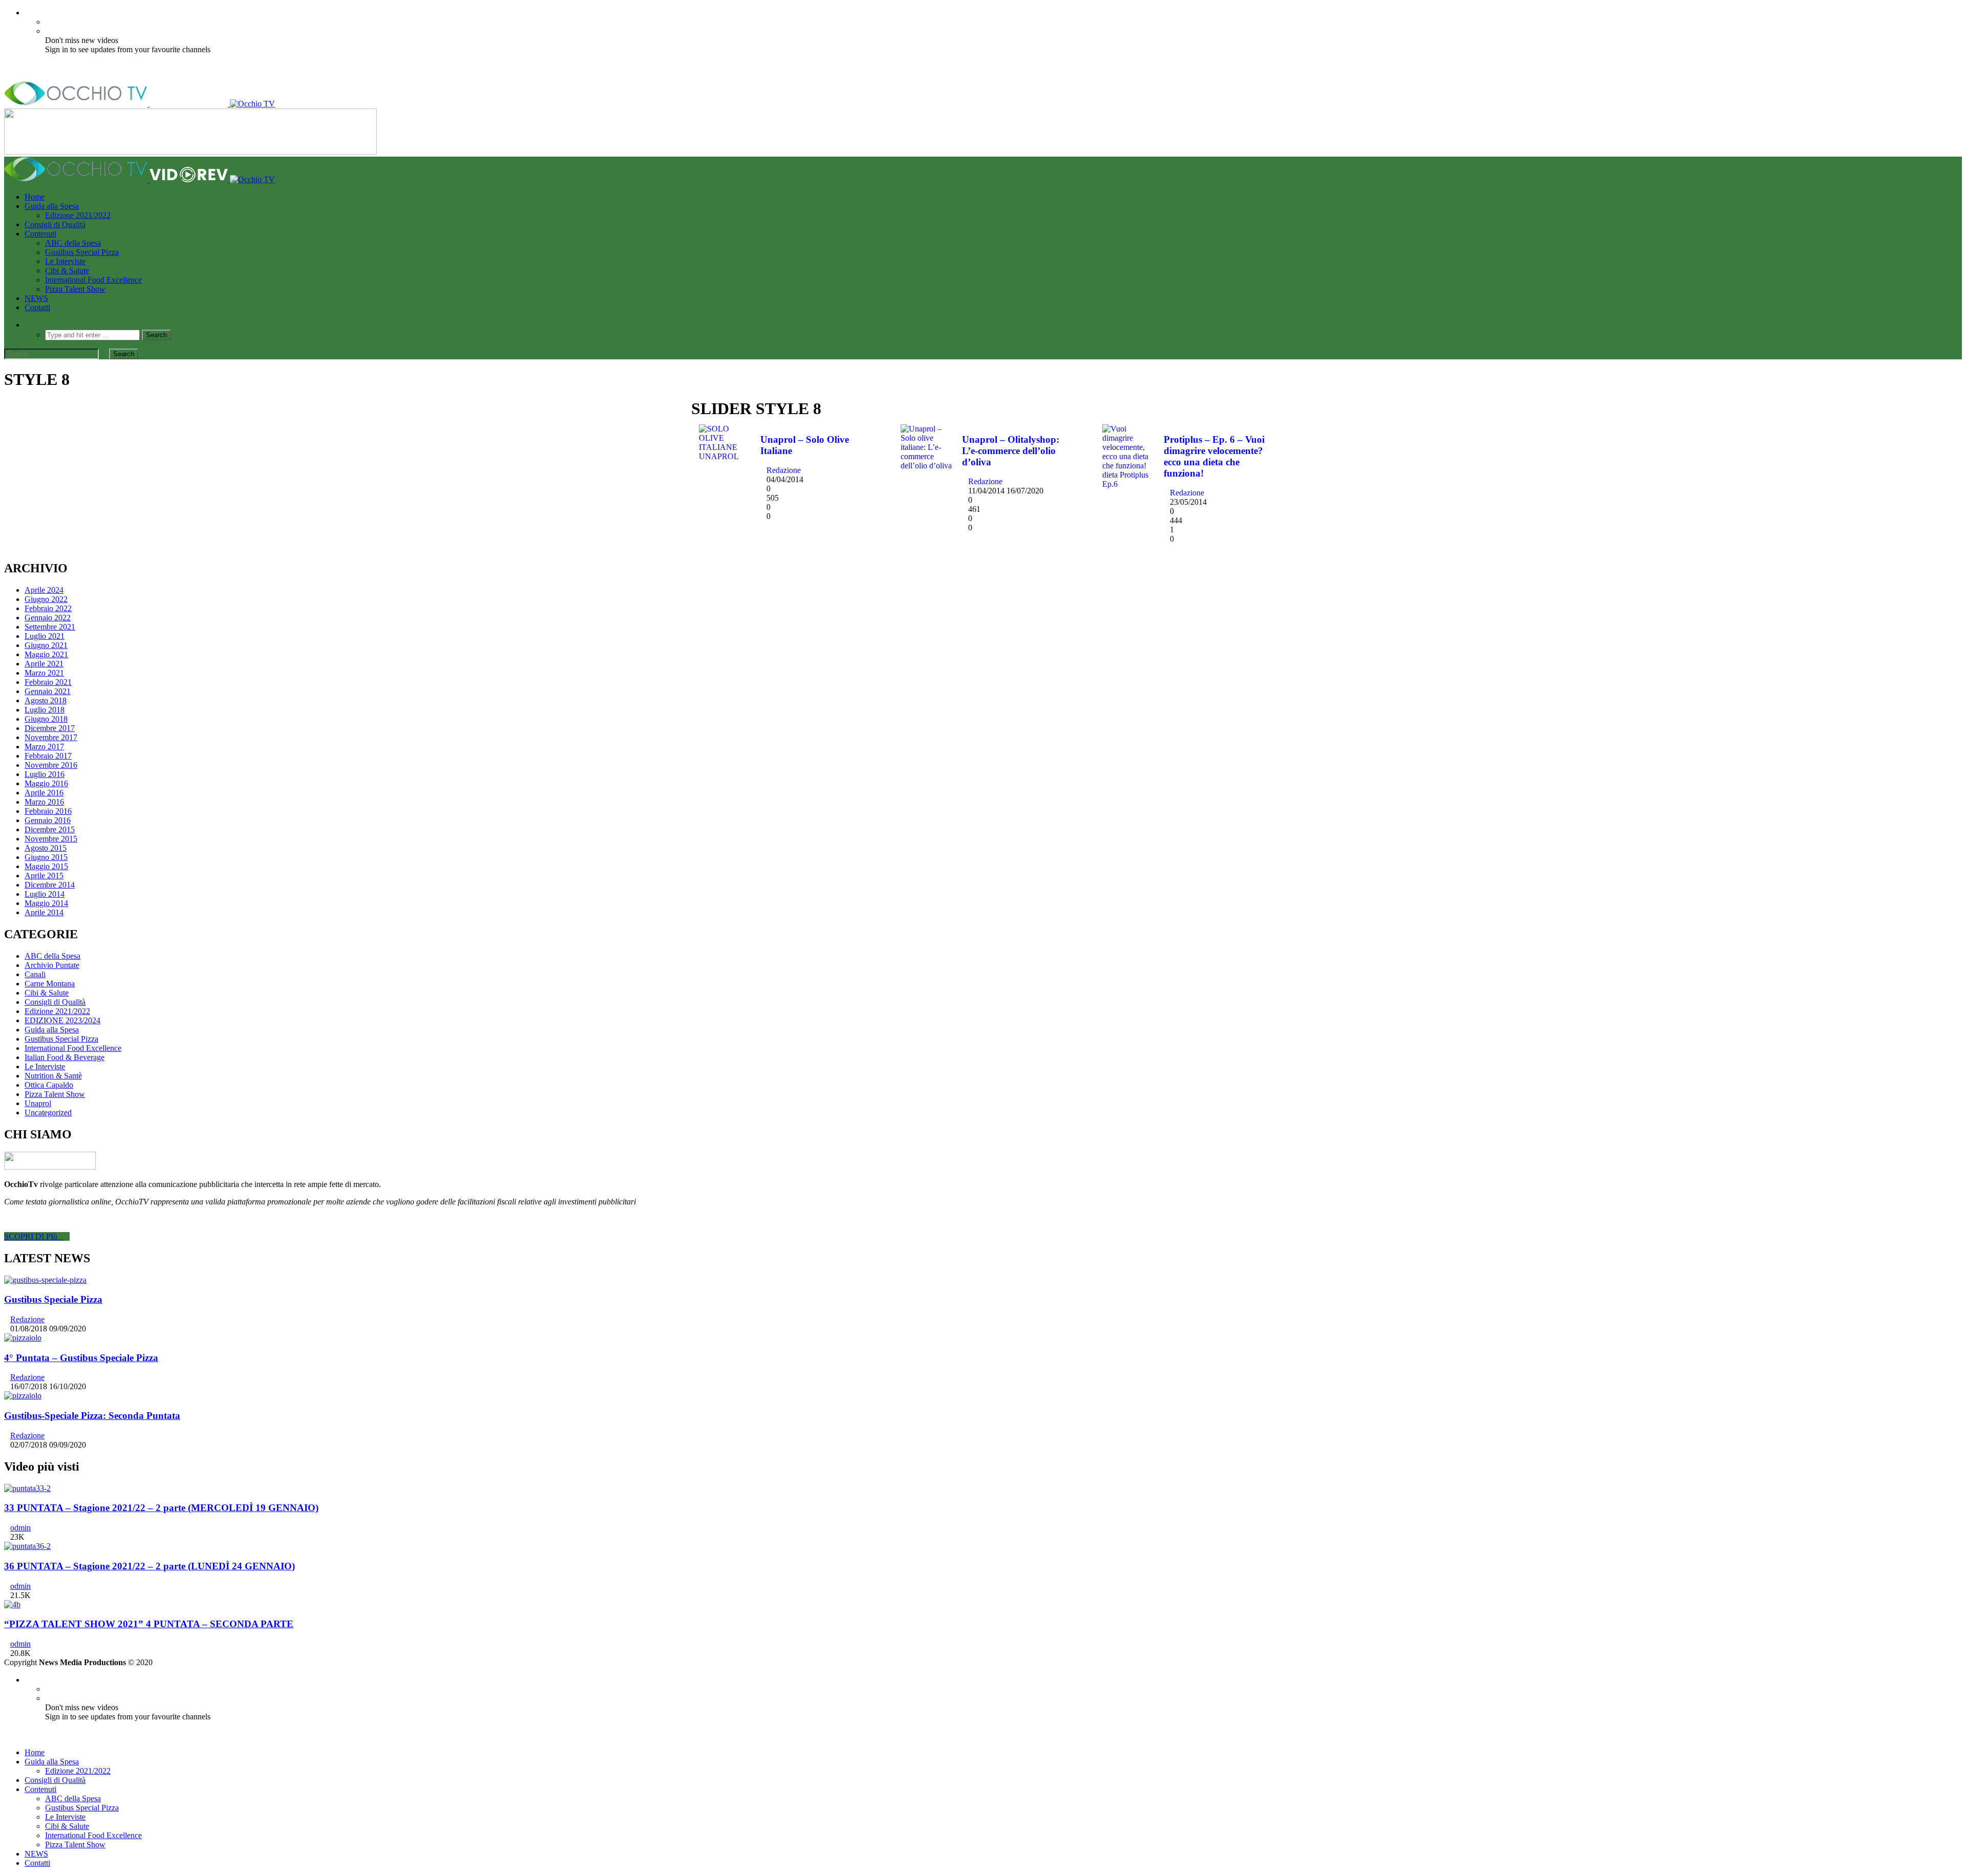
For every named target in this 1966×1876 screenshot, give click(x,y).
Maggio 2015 (46, 866)
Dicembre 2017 (50, 728)
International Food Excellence (93, 280)
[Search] (28, 325)
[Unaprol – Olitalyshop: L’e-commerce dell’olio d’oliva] (926, 466)
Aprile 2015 (44, 876)
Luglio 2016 (45, 774)
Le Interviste (65, 261)
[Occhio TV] (140, 104)
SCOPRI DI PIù (34, 1236)
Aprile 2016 (44, 793)
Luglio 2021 (45, 636)
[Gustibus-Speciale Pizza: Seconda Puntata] (23, 1396)
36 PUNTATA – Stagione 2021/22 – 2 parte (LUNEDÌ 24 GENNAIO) (149, 1566)
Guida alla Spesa (52, 206)
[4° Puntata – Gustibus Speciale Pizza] (23, 1338)
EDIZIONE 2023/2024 (62, 1020)
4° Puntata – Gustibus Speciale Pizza (81, 1358)
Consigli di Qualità (55, 224)
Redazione (784, 470)
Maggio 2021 (46, 654)
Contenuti (40, 234)
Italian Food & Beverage (65, 1057)
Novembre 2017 (51, 737)
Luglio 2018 (45, 710)
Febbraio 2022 (48, 608)
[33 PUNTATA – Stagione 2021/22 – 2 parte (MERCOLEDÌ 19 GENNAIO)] (27, 1488)
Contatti (37, 307)
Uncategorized (48, 1113)
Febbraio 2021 (48, 682)
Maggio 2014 (46, 903)
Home (35, 197)
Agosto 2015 (46, 848)
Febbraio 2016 (48, 811)
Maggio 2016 (46, 783)
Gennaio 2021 (48, 691)
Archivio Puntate (52, 965)
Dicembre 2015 (50, 829)
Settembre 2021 (50, 627)
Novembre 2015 (51, 839)
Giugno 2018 (46, 719)
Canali (35, 974)
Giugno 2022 (46, 599)
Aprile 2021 (44, 664)
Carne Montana (50, 984)
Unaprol (38, 1103)
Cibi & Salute (67, 271)
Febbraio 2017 (48, 756)
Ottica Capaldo (49, 1085)
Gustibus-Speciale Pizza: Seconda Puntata (92, 1416)
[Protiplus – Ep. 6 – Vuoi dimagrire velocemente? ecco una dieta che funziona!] (1128, 484)
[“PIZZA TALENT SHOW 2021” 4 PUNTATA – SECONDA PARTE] (12, 1604)
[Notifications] (28, 13)
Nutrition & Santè (53, 1076)
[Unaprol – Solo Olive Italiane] (724, 456)
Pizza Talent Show (75, 289)
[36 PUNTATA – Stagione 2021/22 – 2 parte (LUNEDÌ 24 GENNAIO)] (27, 1546)
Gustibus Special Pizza (82, 252)
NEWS (36, 298)
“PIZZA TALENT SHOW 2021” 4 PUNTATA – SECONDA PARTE (149, 1624)
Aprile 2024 (44, 590)
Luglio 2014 (45, 894)
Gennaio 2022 (48, 618)
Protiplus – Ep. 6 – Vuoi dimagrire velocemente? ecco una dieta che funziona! (1214, 456)
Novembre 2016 (51, 765)
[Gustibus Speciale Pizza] (45, 1280)
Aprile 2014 (44, 912)
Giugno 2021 (46, 645)
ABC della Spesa (73, 243)
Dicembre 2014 (50, 885)
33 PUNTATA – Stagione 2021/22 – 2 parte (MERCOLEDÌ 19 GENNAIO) (161, 1508)
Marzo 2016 (44, 802)
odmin (20, 1528)
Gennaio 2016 (48, 820)
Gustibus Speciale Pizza (53, 1299)
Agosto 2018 (46, 700)
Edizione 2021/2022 (78, 215)
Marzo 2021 (44, 673)
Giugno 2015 (46, 857)
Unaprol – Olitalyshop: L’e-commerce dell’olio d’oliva (1011, 451)
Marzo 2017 (44, 747)
